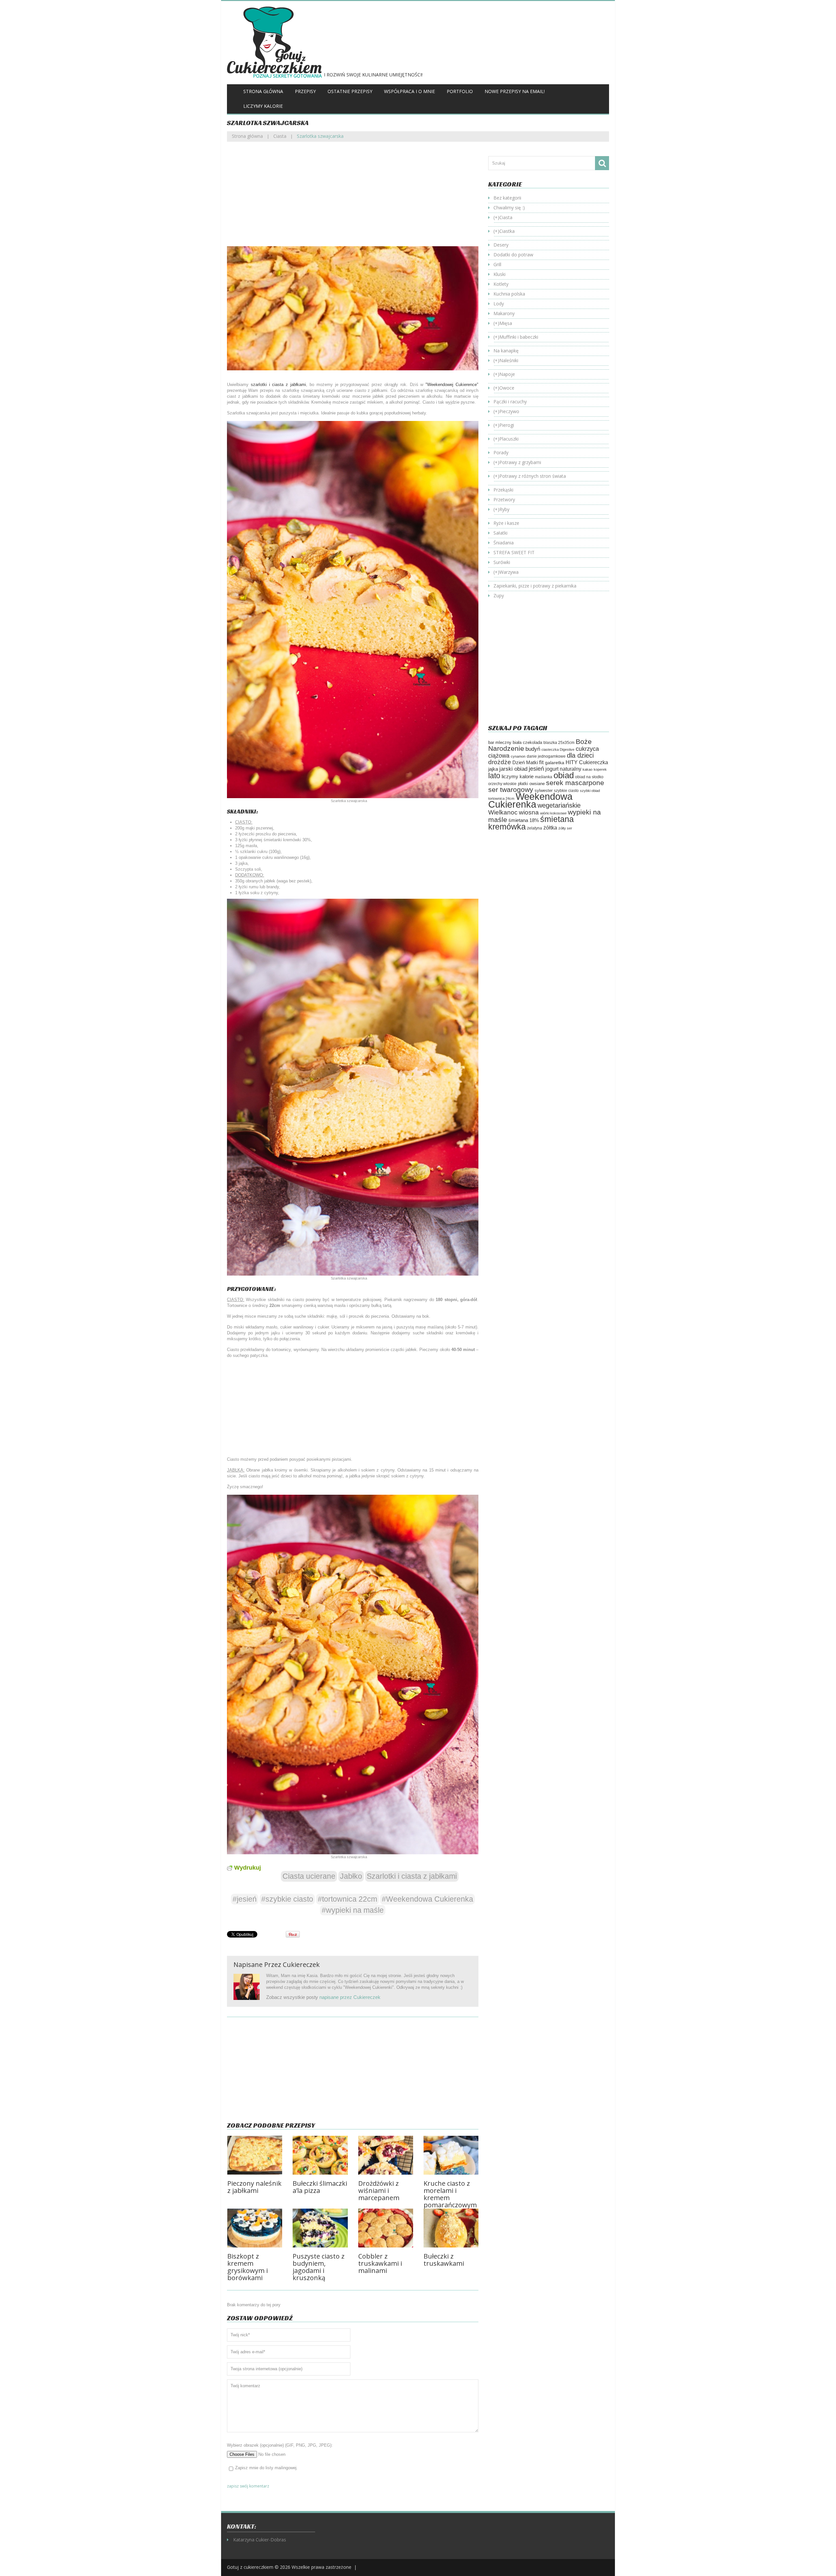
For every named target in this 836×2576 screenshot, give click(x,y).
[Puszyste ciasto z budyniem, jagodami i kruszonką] (320, 2228)
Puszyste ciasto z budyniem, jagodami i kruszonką (319, 2267)
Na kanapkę (506, 351)
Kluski (499, 274)
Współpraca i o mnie (410, 91)
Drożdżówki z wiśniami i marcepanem (379, 2190)
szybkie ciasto (566, 791)
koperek (600, 769)
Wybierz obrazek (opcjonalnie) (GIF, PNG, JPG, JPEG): (280, 2445)
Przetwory (504, 499)
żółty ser (565, 828)
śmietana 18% (524, 820)
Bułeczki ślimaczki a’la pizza (320, 2187)
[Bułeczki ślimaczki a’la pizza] (320, 2155)
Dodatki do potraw (513, 255)
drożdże (500, 762)
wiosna (529, 812)
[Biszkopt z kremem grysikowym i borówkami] (255, 2228)
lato (494, 776)
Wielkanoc (503, 812)
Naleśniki (509, 360)
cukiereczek (301, 1964)
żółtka (550, 828)
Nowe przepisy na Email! (515, 91)
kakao (587, 769)
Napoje (507, 374)
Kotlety (501, 284)
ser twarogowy (511, 789)
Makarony (504, 313)
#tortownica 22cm (347, 1899)
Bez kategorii (507, 198)
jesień (536, 769)
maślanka (544, 777)
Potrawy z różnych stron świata (533, 476)
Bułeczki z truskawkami (444, 2260)
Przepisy (305, 91)
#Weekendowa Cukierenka (427, 1899)
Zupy (499, 596)
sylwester (544, 791)
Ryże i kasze (506, 523)
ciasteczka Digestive (558, 749)
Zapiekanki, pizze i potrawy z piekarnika (535, 586)
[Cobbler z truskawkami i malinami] (386, 2228)
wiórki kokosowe (553, 813)
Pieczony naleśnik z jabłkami (254, 2187)
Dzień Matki (525, 763)
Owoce (507, 388)
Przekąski (503, 490)
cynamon (518, 756)
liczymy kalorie (518, 777)
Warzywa (509, 572)
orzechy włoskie (502, 784)
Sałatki (500, 533)
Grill (497, 264)
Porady (501, 452)
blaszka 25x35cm (559, 743)
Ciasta (280, 136)
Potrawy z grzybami (520, 462)
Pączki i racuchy (510, 402)
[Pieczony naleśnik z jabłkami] (255, 2155)
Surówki (502, 562)
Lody (499, 304)
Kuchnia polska (509, 294)
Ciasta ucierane (309, 1876)
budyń (533, 749)
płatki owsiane (531, 784)
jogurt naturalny (563, 769)
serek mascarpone (575, 783)
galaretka (555, 763)
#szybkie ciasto (287, 1899)
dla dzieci (580, 755)
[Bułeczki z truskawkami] (451, 2228)
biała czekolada (527, 742)
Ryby (504, 509)
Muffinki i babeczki (519, 337)
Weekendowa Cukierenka (530, 800)
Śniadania (504, 543)
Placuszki (509, 439)
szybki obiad (590, 791)
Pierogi (507, 425)
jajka (493, 769)
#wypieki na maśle (353, 1910)
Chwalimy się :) (509, 208)
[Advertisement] (353, 199)
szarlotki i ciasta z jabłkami (278, 385)
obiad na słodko (589, 777)
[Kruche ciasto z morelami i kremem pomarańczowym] (451, 2155)
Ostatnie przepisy (350, 91)
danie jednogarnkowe (546, 756)
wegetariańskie (559, 805)
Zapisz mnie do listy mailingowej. (266, 2468)
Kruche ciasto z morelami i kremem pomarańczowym (450, 2194)
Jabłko (351, 1876)
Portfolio (460, 91)
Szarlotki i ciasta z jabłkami (412, 1876)
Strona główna (263, 91)
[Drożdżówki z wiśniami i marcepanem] (386, 2155)
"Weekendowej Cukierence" (452, 385)
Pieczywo (509, 411)
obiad (564, 775)
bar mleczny (500, 742)
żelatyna (535, 828)
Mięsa (506, 323)
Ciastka (507, 231)
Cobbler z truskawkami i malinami (380, 2263)
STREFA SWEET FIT (514, 552)
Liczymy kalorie (263, 106)
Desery (501, 245)
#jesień (245, 1899)
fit (541, 762)
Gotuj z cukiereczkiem (250, 2567)
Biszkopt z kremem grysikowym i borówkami (248, 2267)
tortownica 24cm (501, 798)
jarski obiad (513, 769)
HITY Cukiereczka (587, 762)
